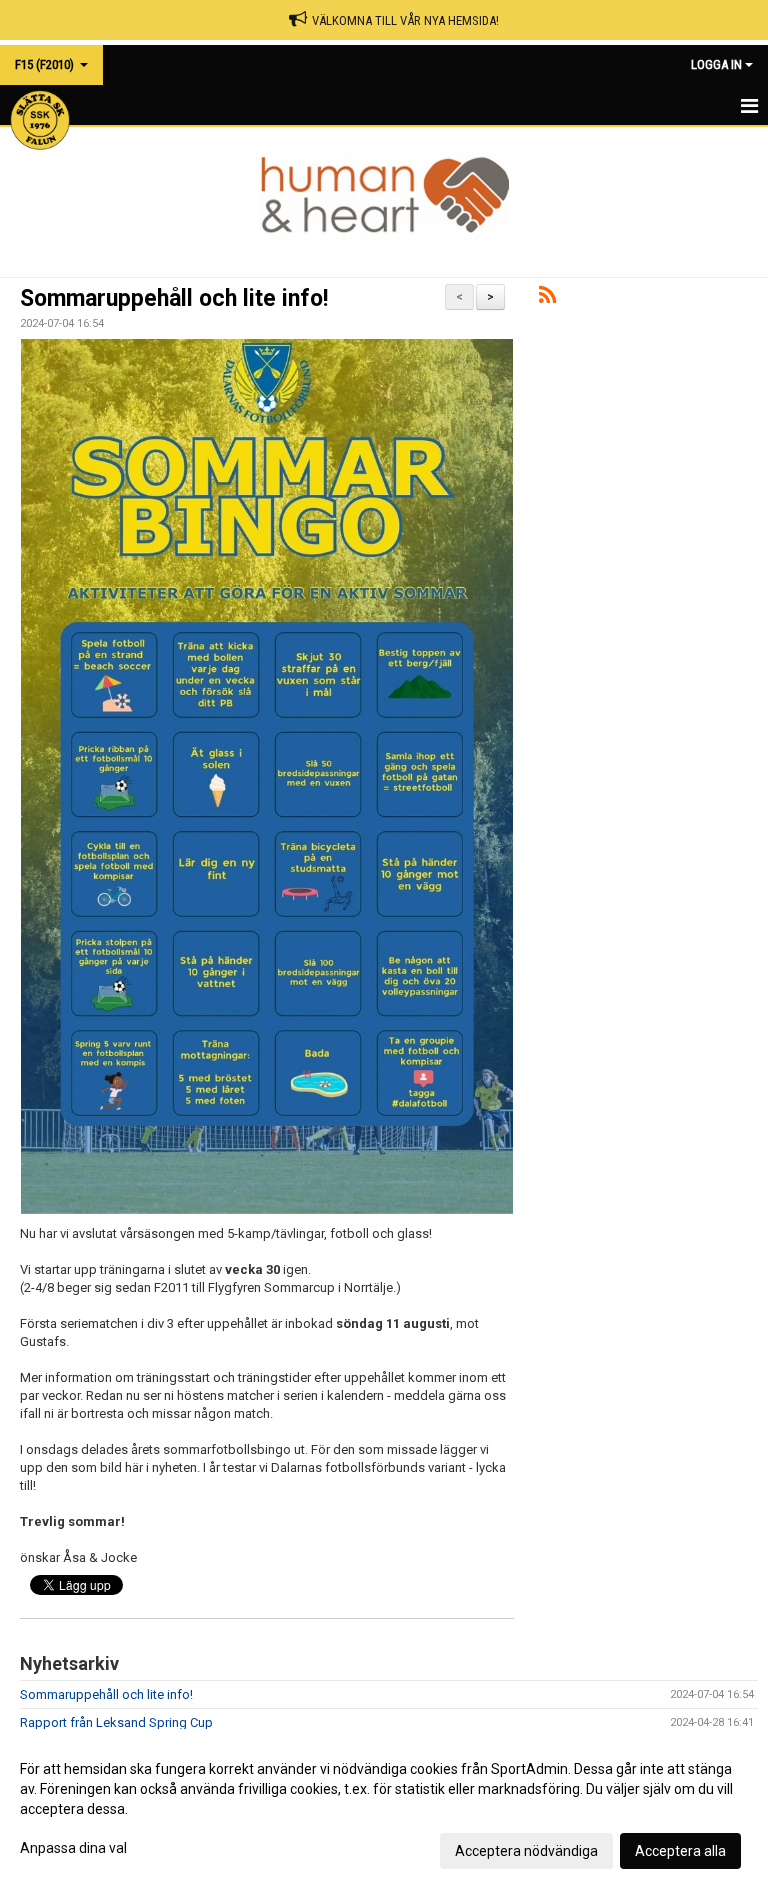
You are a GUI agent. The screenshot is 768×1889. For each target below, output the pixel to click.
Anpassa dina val (73, 1848)
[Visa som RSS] (547, 298)
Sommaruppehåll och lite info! (174, 298)
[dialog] (384, 1809)
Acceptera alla (680, 1851)
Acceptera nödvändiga (526, 1851)
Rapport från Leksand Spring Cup (116, 1722)
